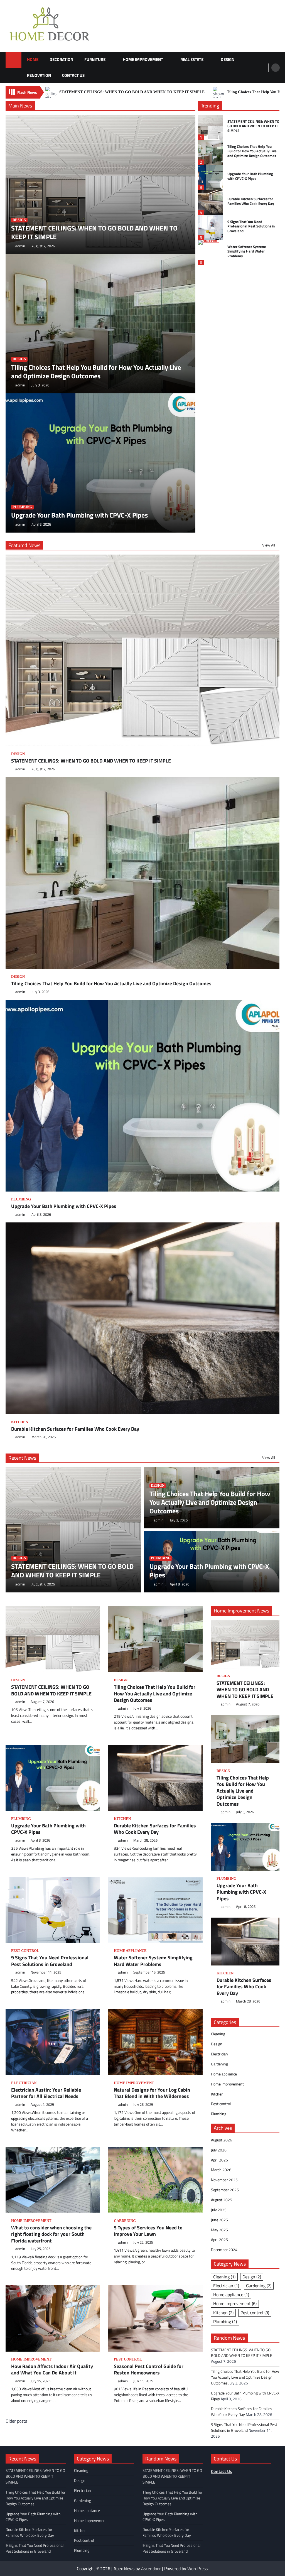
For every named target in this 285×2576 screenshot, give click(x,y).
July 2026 (219, 2150)
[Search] (276, 68)
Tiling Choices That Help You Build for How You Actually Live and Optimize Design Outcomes (96, 372)
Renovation (39, 75)
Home (33, 59)
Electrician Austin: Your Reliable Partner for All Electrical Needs (46, 2093)
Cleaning (218, 2034)
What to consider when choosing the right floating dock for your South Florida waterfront (51, 2234)
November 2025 (224, 2180)
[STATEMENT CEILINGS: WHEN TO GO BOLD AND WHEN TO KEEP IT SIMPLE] (245, 1644)
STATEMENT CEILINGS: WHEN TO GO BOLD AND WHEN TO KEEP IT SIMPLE (132, 92)
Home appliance (130, 1951)
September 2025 (225, 2190)
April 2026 (219, 2160)
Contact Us (73, 75)
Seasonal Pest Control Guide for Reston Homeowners (149, 2370)
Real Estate (192, 59)
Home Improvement (143, 59)
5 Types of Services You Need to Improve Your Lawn (148, 2231)
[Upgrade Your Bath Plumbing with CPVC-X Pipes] (245, 1847)
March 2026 (221, 2170)
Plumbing (22, 507)
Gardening (125, 2221)
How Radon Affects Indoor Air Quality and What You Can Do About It (52, 2370)
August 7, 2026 (43, 246)
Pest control (25, 1951)
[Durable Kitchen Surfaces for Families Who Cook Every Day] (245, 1942)
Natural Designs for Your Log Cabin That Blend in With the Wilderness (152, 2093)
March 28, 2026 (44, 1437)
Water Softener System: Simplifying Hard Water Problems (247, 251)
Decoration (61, 59)
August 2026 (222, 2140)
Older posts (16, 2421)
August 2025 (222, 2200)
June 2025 (219, 2220)
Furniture (95, 59)
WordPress (197, 2568)
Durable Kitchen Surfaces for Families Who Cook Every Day (251, 201)
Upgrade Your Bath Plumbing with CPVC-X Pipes (79, 515)
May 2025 (219, 2230)
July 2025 (219, 2210)
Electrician (24, 2083)
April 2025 (219, 2240)
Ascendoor (151, 2568)
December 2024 (224, 2250)
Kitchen (20, 1422)
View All (269, 545)
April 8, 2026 (41, 524)
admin (20, 246)
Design (228, 59)
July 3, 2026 (40, 385)
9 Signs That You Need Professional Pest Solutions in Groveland (251, 226)
